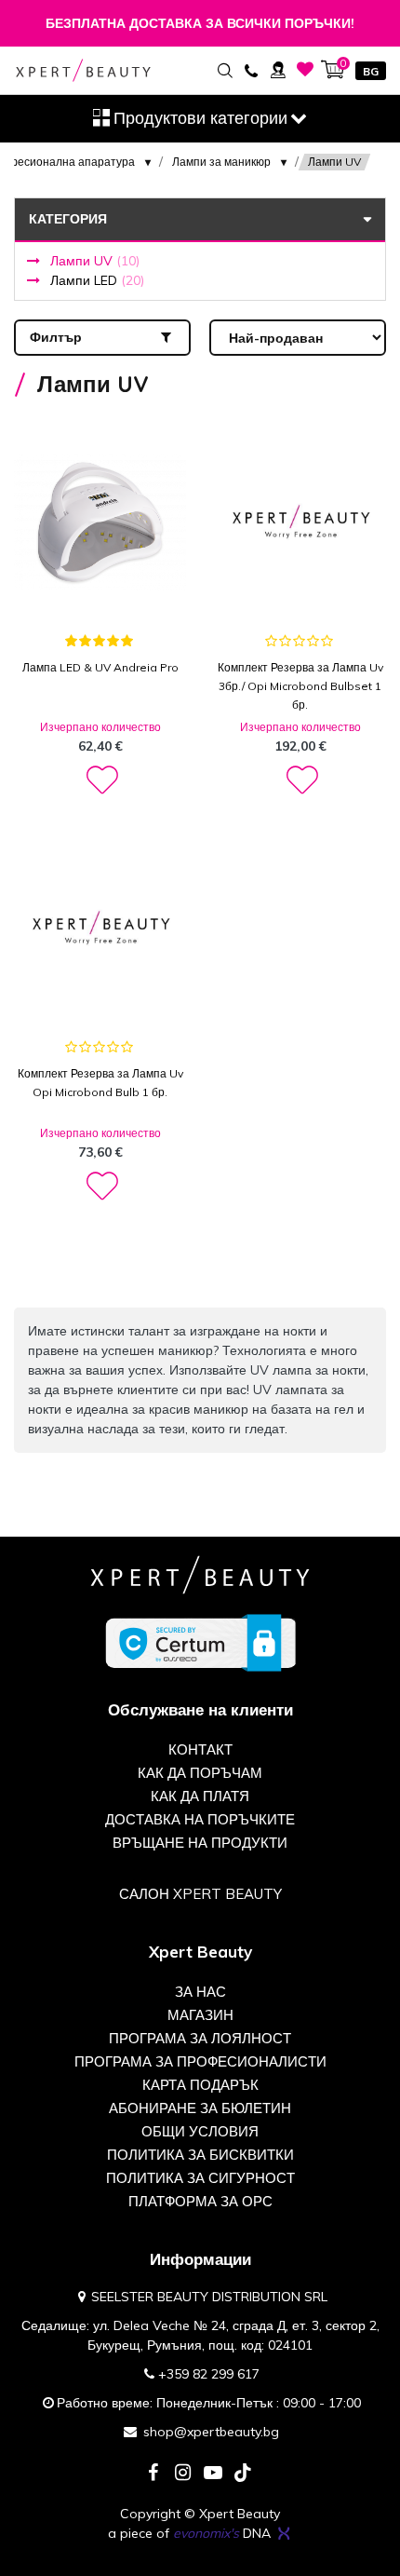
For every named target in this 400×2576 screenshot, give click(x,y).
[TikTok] (243, 2474)
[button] (100, 780)
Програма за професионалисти (200, 2061)
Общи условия (200, 2131)
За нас (200, 1992)
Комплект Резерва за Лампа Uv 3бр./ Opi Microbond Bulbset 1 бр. (300, 686)
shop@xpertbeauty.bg (211, 2432)
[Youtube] (213, 2474)
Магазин (200, 2015)
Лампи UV (95, 261)
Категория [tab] (68, 219)
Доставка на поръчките (200, 1819)
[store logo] (83, 71)
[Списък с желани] (306, 69)
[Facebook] (153, 2474)
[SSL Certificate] (200, 1642)
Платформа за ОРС (200, 2201)
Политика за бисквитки (200, 2155)
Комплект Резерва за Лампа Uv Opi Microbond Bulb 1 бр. (100, 1083)
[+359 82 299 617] (251, 69)
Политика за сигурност (200, 2178)
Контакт (200, 1749)
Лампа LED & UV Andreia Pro (100, 667)
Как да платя (200, 1796)
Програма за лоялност (200, 2038)
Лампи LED (97, 280)
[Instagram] (183, 2474)
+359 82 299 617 (209, 2374)
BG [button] (371, 71)
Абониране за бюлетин (200, 2108)
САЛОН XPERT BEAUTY (200, 1894)
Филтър (56, 337)
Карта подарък (200, 2085)
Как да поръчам (200, 1773)
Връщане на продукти (200, 1843)
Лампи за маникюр (221, 162)
